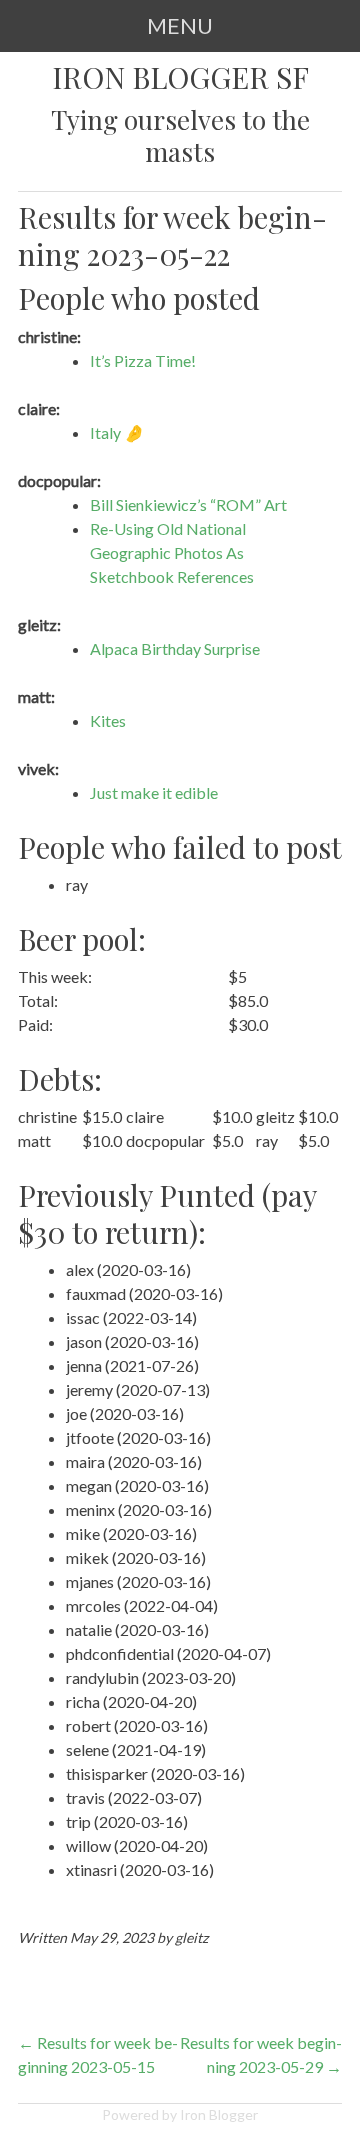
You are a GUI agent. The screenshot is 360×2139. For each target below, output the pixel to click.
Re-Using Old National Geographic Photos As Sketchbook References (172, 552)
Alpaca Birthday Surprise (175, 648)
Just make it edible (154, 792)
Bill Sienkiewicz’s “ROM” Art (188, 504)
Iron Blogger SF (180, 77)
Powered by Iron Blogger (180, 2114)
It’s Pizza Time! (143, 360)
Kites (108, 720)
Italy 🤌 (117, 432)
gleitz (191, 1937)
